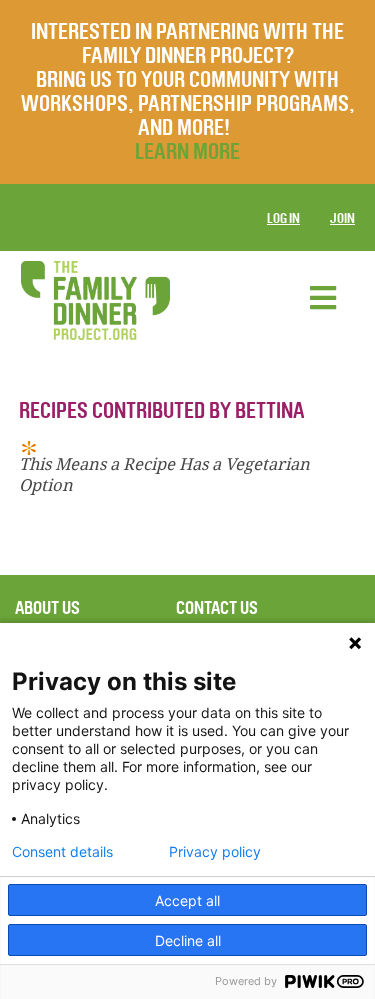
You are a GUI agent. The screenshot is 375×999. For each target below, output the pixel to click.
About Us (47, 608)
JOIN (342, 218)
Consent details (62, 852)
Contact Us (217, 608)
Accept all (187, 900)
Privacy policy (215, 852)
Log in (283, 218)
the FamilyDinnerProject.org (95, 300)
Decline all (188, 940)
